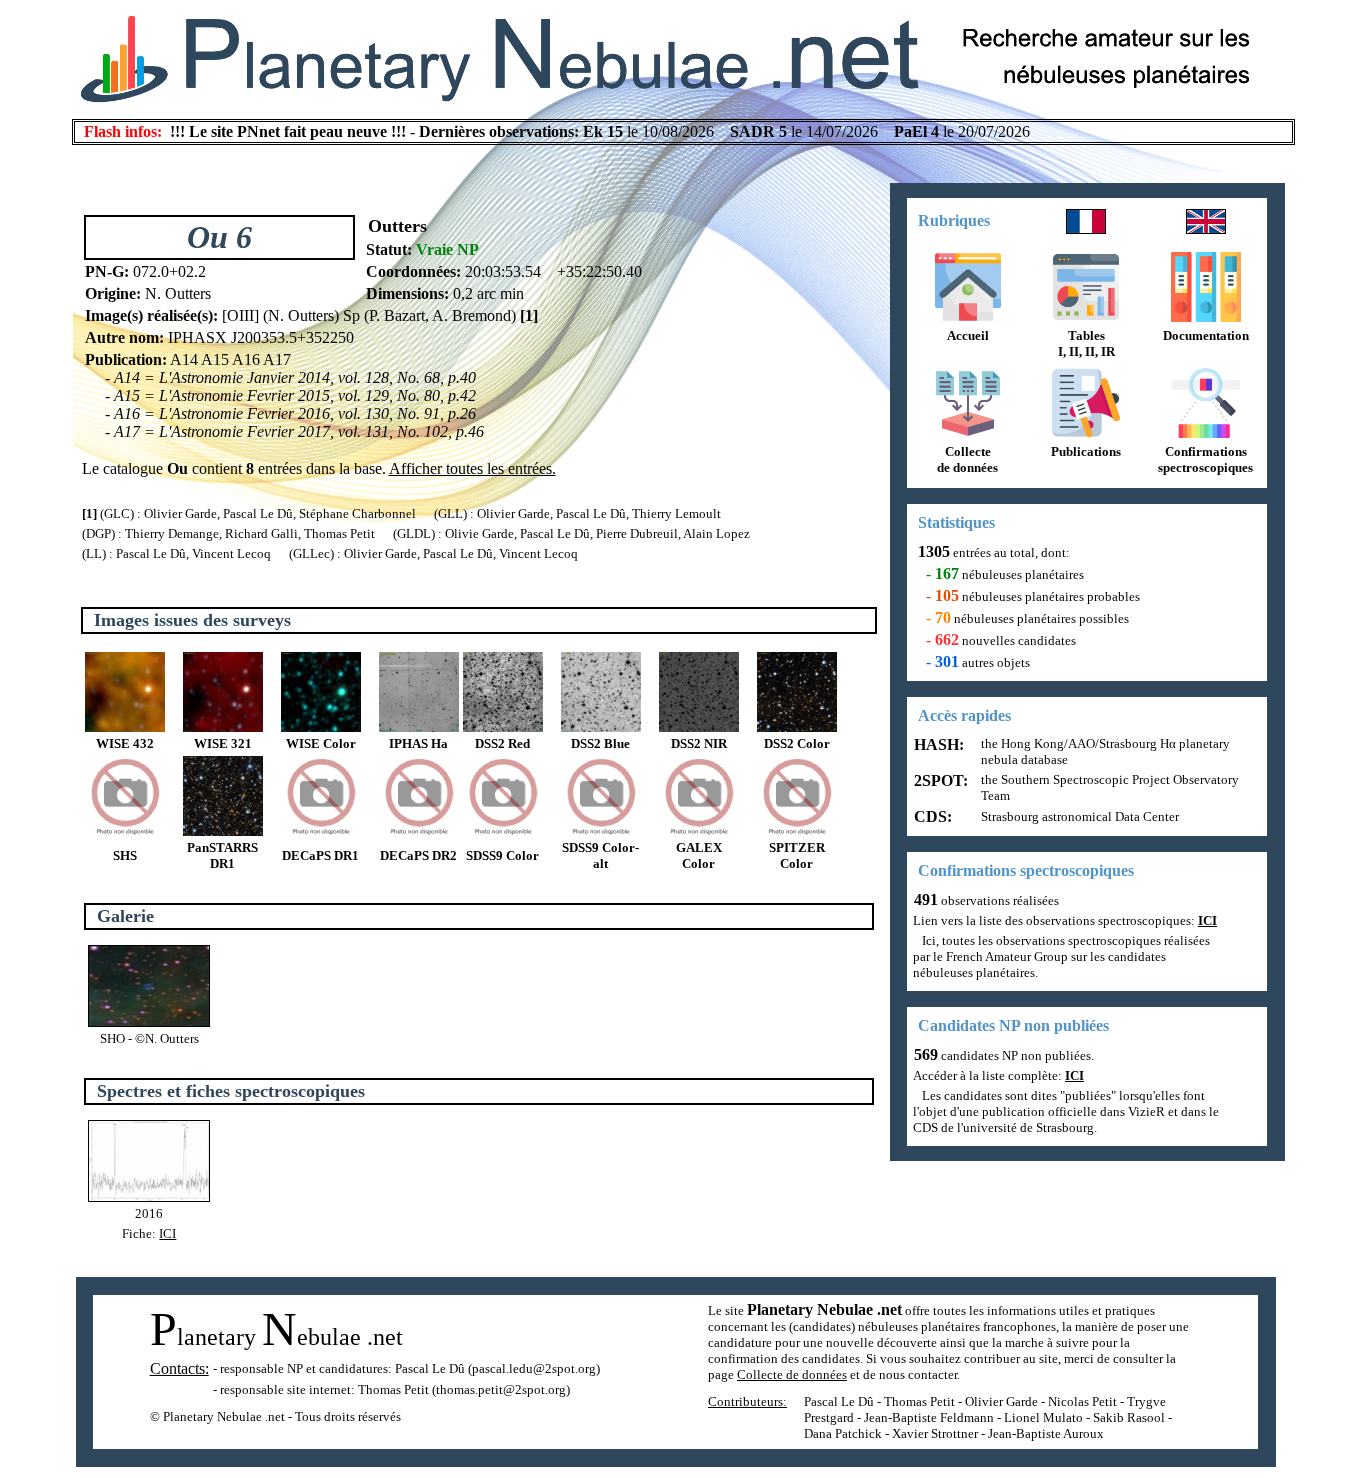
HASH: (937, 744)
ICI (167, 1233)
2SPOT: (939, 780)
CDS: (931, 816)
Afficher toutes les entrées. (472, 468)
